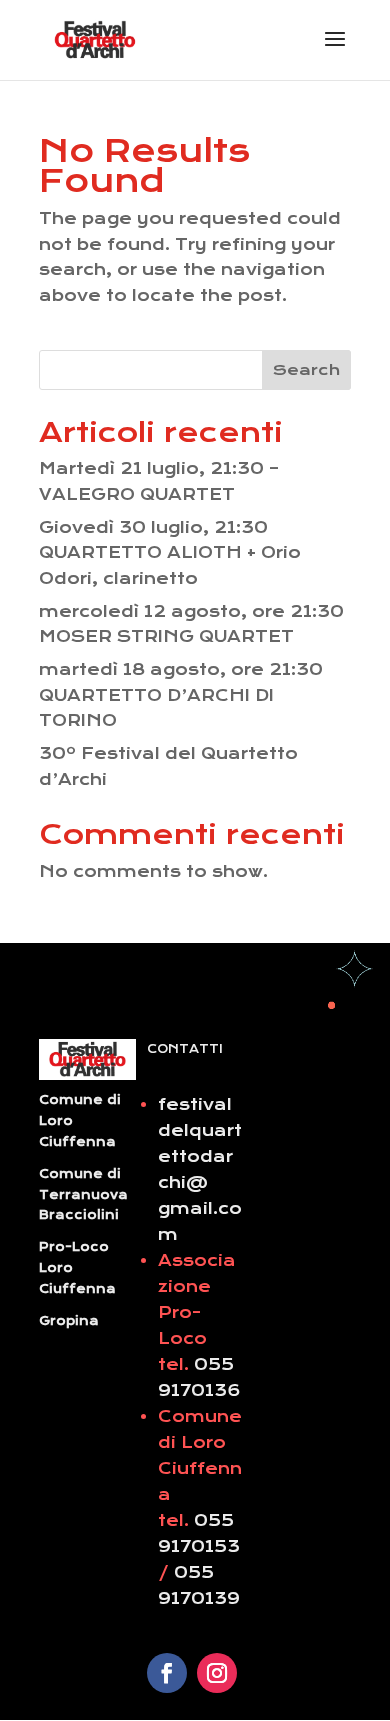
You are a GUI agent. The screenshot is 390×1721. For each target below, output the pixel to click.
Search (306, 370)
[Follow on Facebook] (167, 1673)
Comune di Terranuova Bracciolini (83, 1195)
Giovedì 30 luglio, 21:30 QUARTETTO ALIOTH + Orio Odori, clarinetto (170, 553)
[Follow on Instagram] (217, 1673)
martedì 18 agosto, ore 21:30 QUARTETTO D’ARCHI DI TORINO (181, 695)
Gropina (69, 1321)
